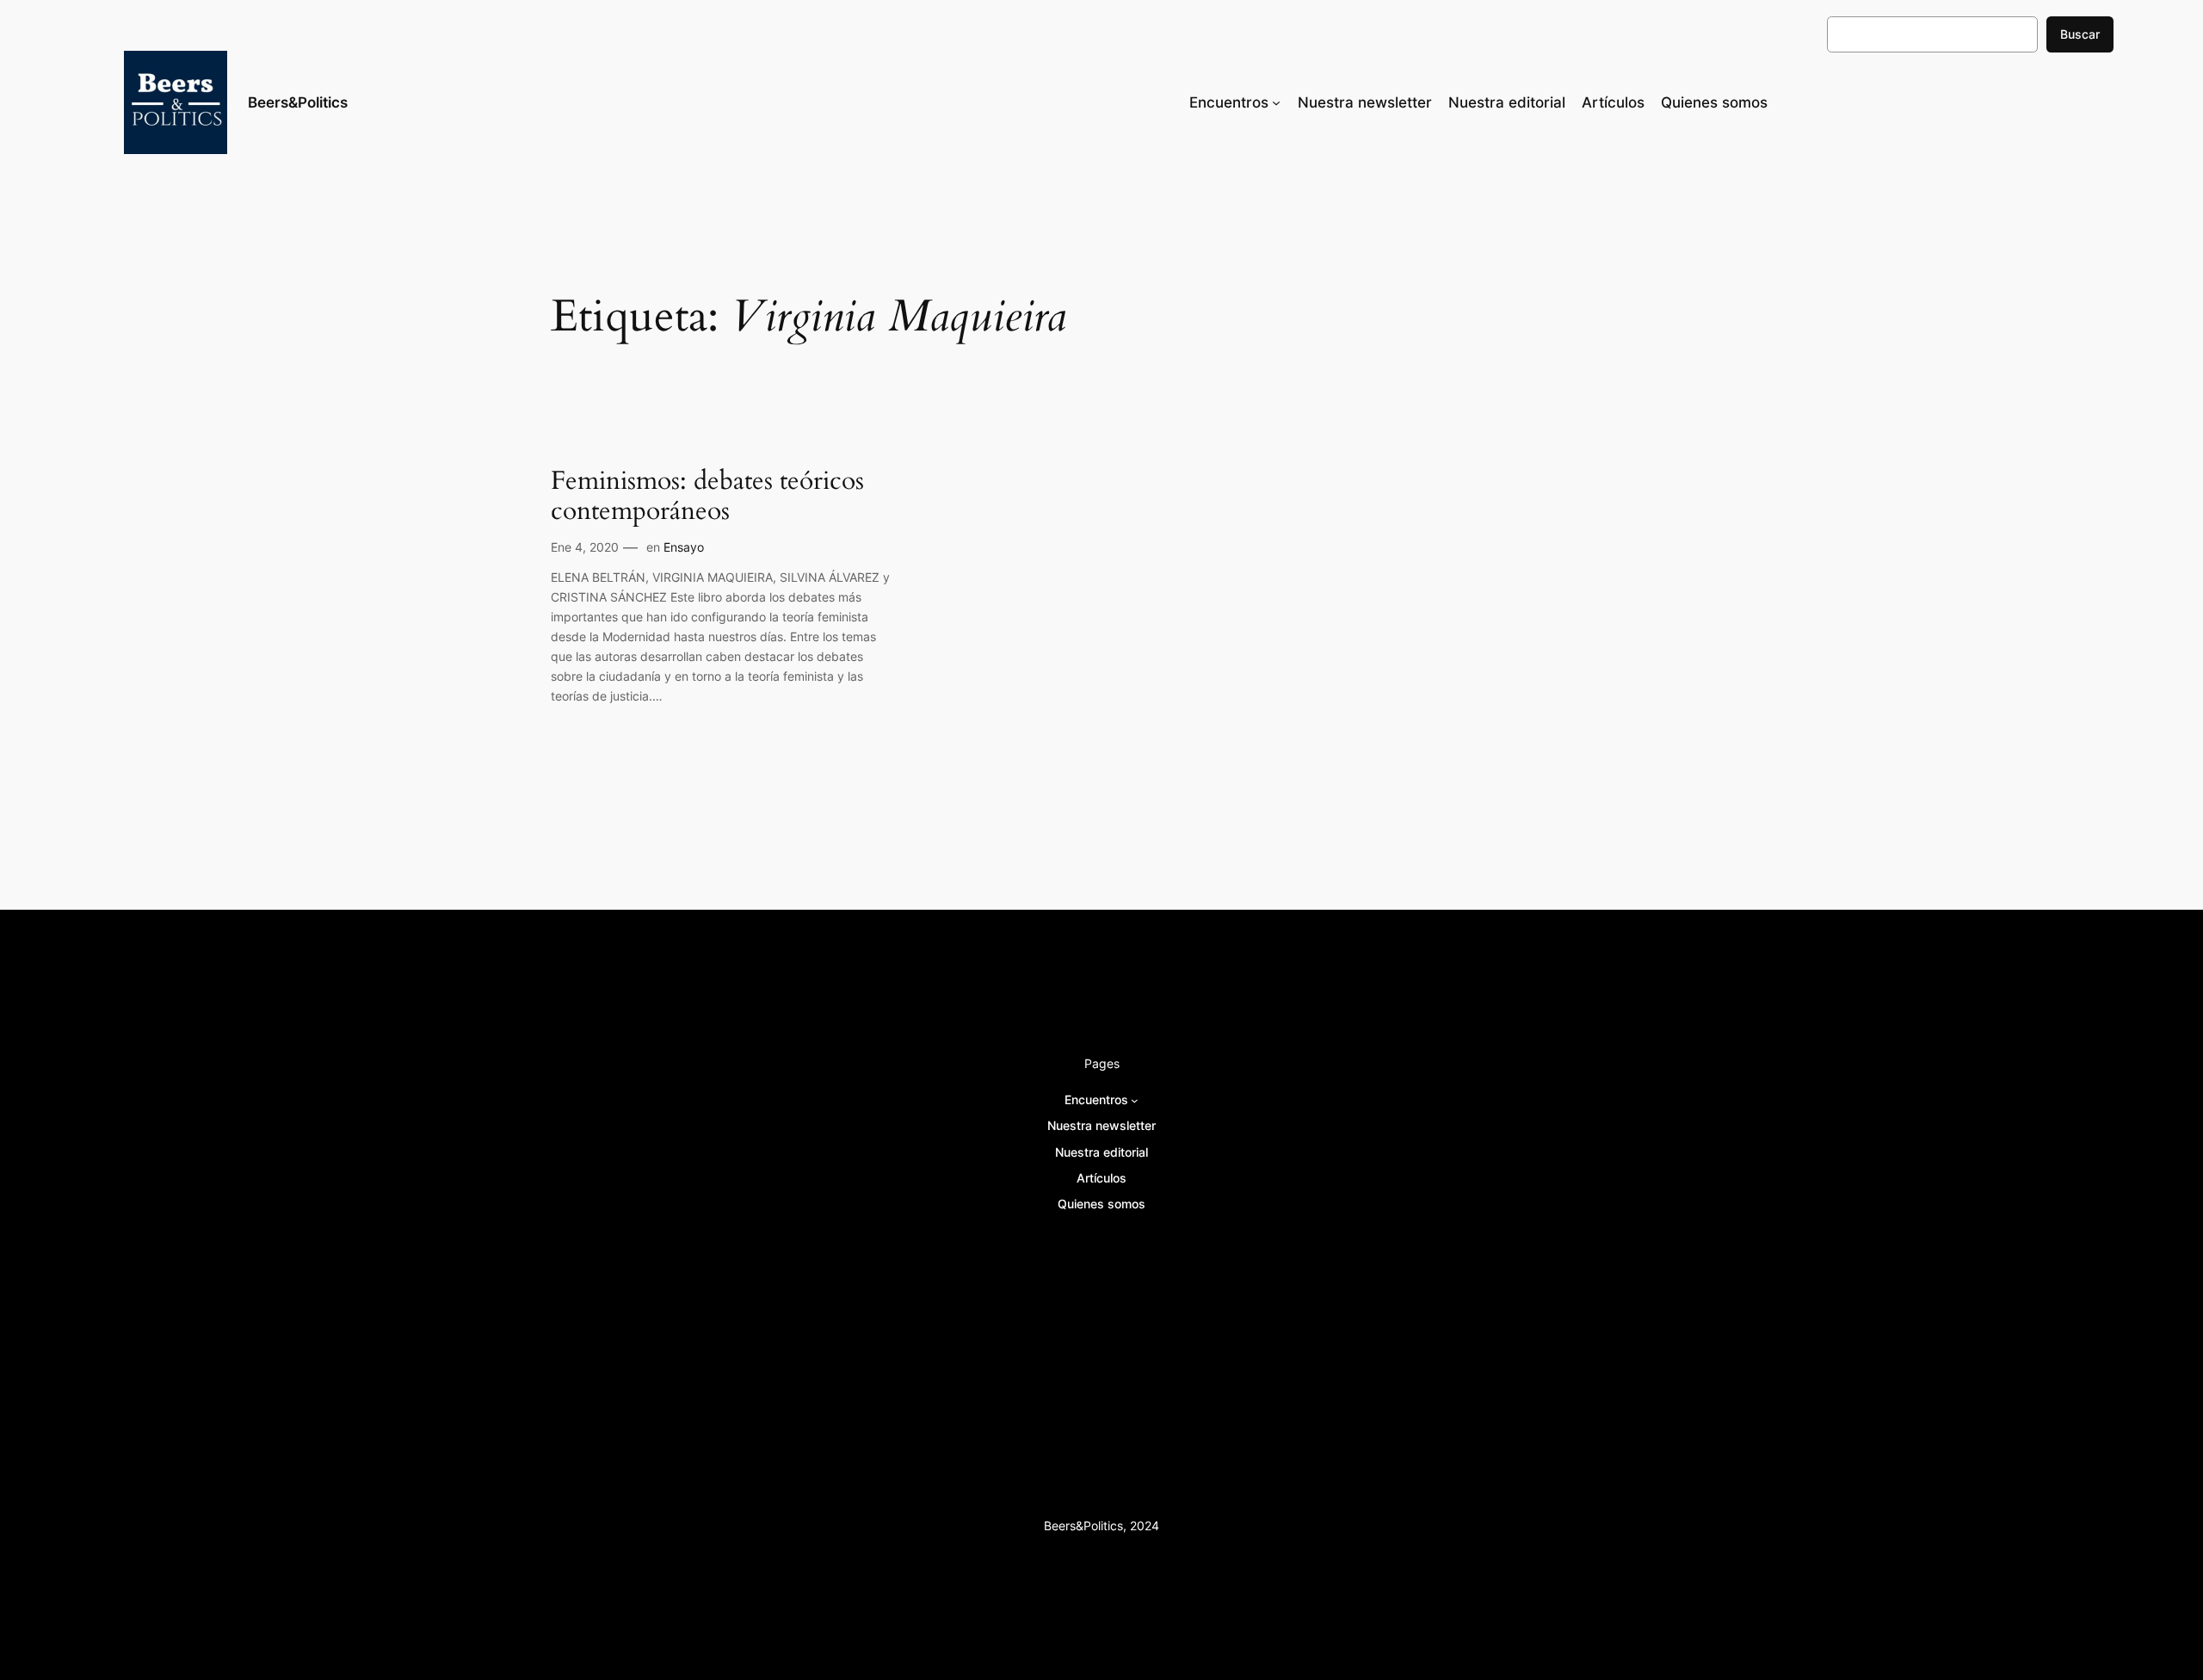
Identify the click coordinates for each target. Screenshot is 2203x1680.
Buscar (2080, 34)
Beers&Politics (298, 102)
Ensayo (684, 547)
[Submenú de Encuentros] (1276, 102)
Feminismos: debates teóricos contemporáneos (707, 497)
